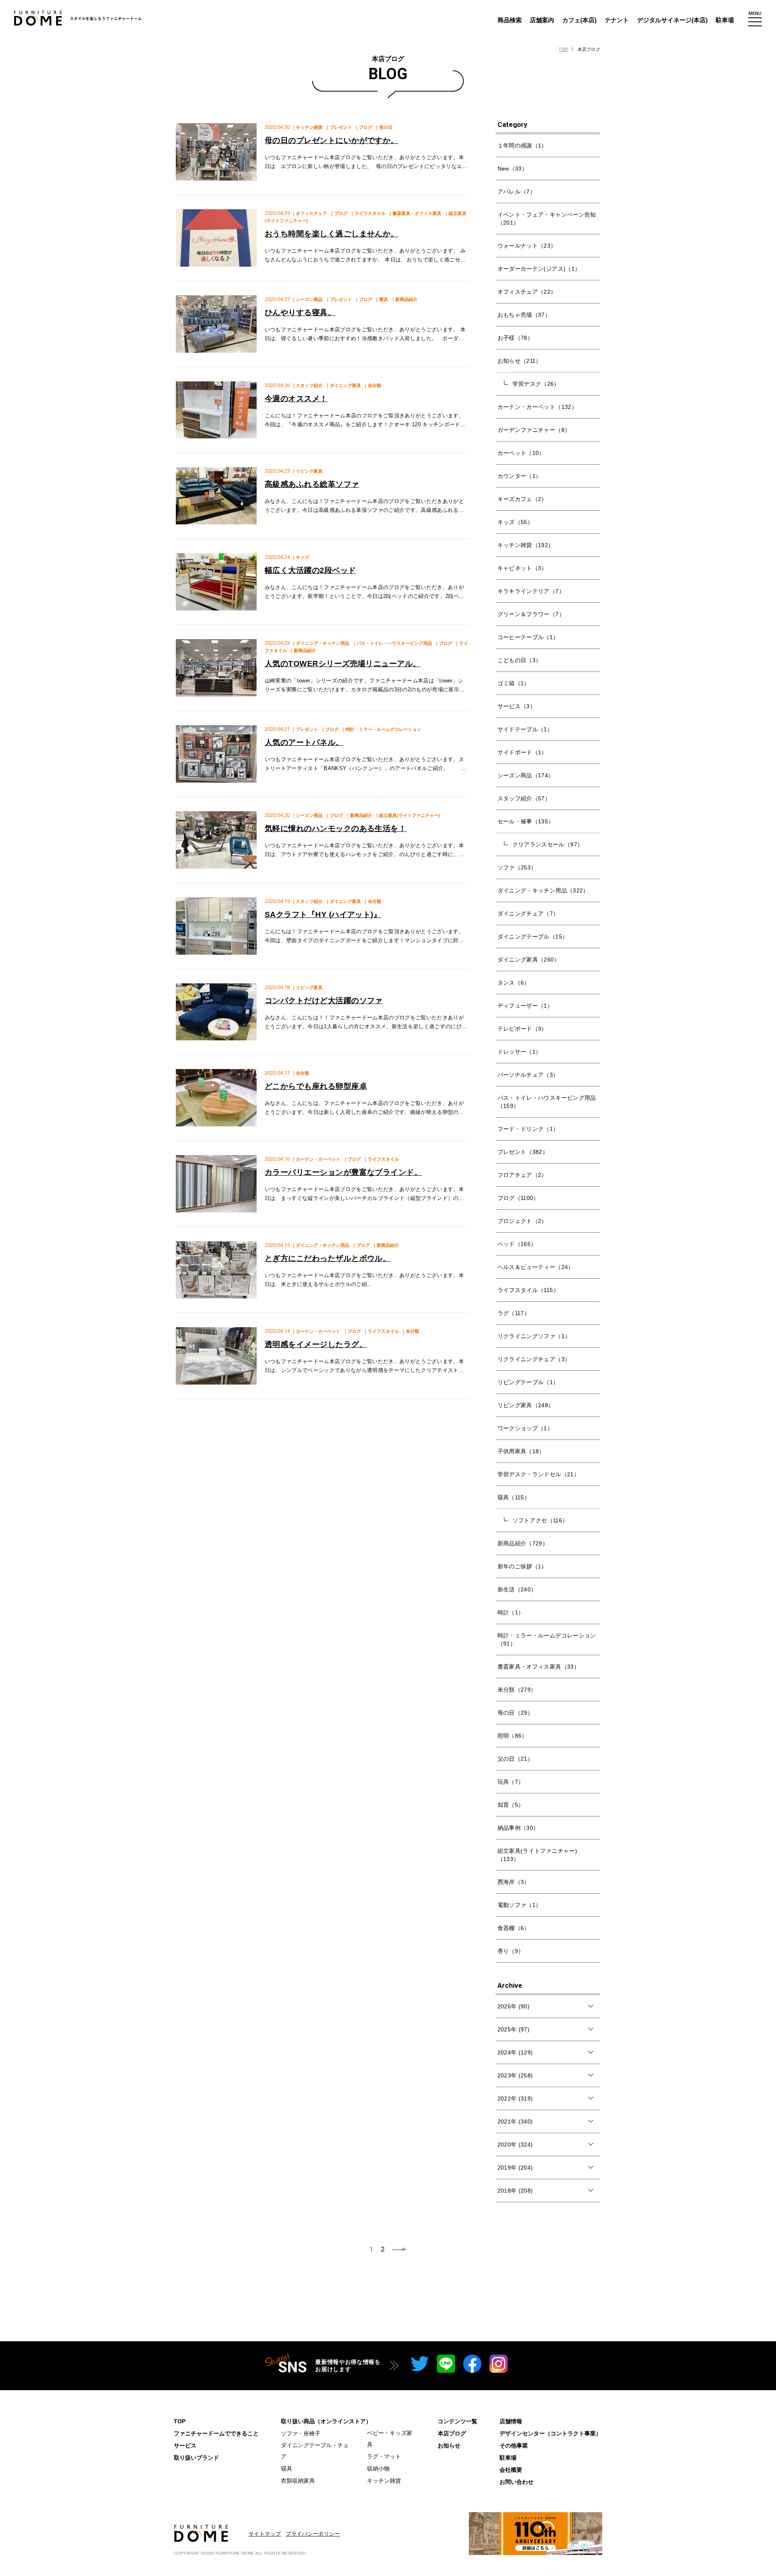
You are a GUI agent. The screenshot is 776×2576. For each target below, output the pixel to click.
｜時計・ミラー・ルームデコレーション (381, 729)
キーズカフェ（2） (522, 499)
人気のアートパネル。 (304, 742)
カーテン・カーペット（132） (537, 407)
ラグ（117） (514, 1313)
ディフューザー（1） (525, 1006)
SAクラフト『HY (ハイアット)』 (323, 914)
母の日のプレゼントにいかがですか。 (332, 140)
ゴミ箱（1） (514, 683)
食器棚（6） (514, 1928)
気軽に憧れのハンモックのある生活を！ (336, 828)
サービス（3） (517, 706)
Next (400, 2249)
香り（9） (511, 1951)
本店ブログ (452, 2433)
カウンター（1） (520, 476)
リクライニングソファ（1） (534, 1336)
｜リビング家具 (307, 471)
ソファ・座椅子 (301, 2433)
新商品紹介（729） (523, 1543)
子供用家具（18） (521, 1451)
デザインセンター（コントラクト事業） (550, 2433)
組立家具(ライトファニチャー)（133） (537, 1855)
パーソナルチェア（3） (528, 1075)
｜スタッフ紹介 (307, 385)
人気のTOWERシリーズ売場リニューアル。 (343, 664)
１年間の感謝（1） (522, 145)
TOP (563, 49)
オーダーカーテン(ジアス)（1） (539, 269)
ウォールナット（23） (527, 246)
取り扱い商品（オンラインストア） (326, 2421)
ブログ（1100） (518, 1198)
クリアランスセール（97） (548, 844)
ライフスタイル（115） (528, 1290)
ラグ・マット (384, 2456)
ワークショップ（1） (525, 1428)
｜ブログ (363, 127)
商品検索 (510, 20)
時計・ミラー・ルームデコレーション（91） (547, 1639)
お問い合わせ (517, 2482)
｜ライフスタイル (368, 213)
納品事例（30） (518, 1828)
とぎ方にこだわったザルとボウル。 (328, 1258)
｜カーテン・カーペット (316, 1159)
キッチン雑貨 (384, 2481)
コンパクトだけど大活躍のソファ (324, 1001)
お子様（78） (515, 338)
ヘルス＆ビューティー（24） (536, 1267)
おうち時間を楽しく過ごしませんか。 (332, 234)
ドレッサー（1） (520, 1052)
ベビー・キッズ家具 (390, 2439)
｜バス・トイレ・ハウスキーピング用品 (392, 643)
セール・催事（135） (526, 821)
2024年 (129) (515, 2052)
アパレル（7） (517, 192)
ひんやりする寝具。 (300, 313)
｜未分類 (372, 385)
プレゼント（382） (523, 1152)
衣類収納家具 (298, 2481)
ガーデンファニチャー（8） (534, 430)
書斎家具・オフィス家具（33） (539, 1667)
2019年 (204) (515, 2168)
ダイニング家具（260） (529, 960)
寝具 (287, 2469)
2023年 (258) (515, 2075)
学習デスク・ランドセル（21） (539, 1474)
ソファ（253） (517, 867)
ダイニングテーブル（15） (533, 937)
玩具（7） (511, 1782)
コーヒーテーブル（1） (528, 637)
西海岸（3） (514, 1882)
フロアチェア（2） (522, 1175)
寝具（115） (514, 1497)
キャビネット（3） (522, 568)
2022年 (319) (515, 2098)
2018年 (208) (515, 2191)
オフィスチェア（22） (527, 292)
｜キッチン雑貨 (307, 127)
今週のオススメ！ (296, 399)
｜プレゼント (339, 127)
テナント (617, 20)
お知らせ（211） (520, 361)
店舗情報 (511, 2421)
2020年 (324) (515, 2145)
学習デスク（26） (536, 384)
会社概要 (511, 2470)
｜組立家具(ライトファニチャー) (407, 815)
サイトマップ (265, 2534)
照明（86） (512, 1736)
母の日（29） (515, 1713)
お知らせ (449, 2446)
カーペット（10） (521, 453)
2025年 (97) (514, 2029)
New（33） (512, 168)
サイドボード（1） (522, 752)
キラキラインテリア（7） (531, 591)
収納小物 (378, 2469)
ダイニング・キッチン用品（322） (543, 890)
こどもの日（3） (520, 660)
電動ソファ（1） (520, 1905)
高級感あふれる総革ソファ (312, 484)
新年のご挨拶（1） (522, 1566)
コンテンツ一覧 (458, 2421)
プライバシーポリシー (313, 2534)
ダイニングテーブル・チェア (315, 2451)
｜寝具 (381, 299)
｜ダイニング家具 (343, 385)
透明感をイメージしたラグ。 (316, 1344)
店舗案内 (542, 20)
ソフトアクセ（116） (540, 1520)
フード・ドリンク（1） (528, 1129)
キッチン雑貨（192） (526, 545)
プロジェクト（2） (522, 1221)
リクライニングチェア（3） (534, 1359)
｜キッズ (300, 557)
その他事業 (514, 2446)
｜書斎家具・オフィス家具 (415, 213)
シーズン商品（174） (526, 775)
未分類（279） (517, 1690)
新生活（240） (517, 1589)
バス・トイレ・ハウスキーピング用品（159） (547, 1102)
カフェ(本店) (579, 20)
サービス (185, 2446)
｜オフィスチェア (309, 213)
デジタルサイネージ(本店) (672, 20)
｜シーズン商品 (307, 299)
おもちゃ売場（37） (524, 315)
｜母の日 (384, 127)
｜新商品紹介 (404, 299)
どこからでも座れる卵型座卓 (316, 1086)
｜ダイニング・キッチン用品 (320, 643)
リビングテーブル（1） (528, 1382)
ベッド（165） (517, 1244)
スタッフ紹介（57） (524, 798)
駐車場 (725, 20)
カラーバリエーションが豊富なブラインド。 (344, 1172)
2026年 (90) (514, 2006)
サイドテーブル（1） (525, 729)
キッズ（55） (515, 522)
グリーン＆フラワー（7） (531, 614)
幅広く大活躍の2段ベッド (310, 570)
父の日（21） (515, 1759)
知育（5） (511, 1805)
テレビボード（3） (522, 1029)
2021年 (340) (515, 2121)
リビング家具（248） (526, 1405)
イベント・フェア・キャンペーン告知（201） (547, 219)
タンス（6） (514, 983)
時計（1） (511, 1612)
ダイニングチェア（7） (528, 913)
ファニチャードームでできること (216, 2433)
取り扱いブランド (196, 2458)
